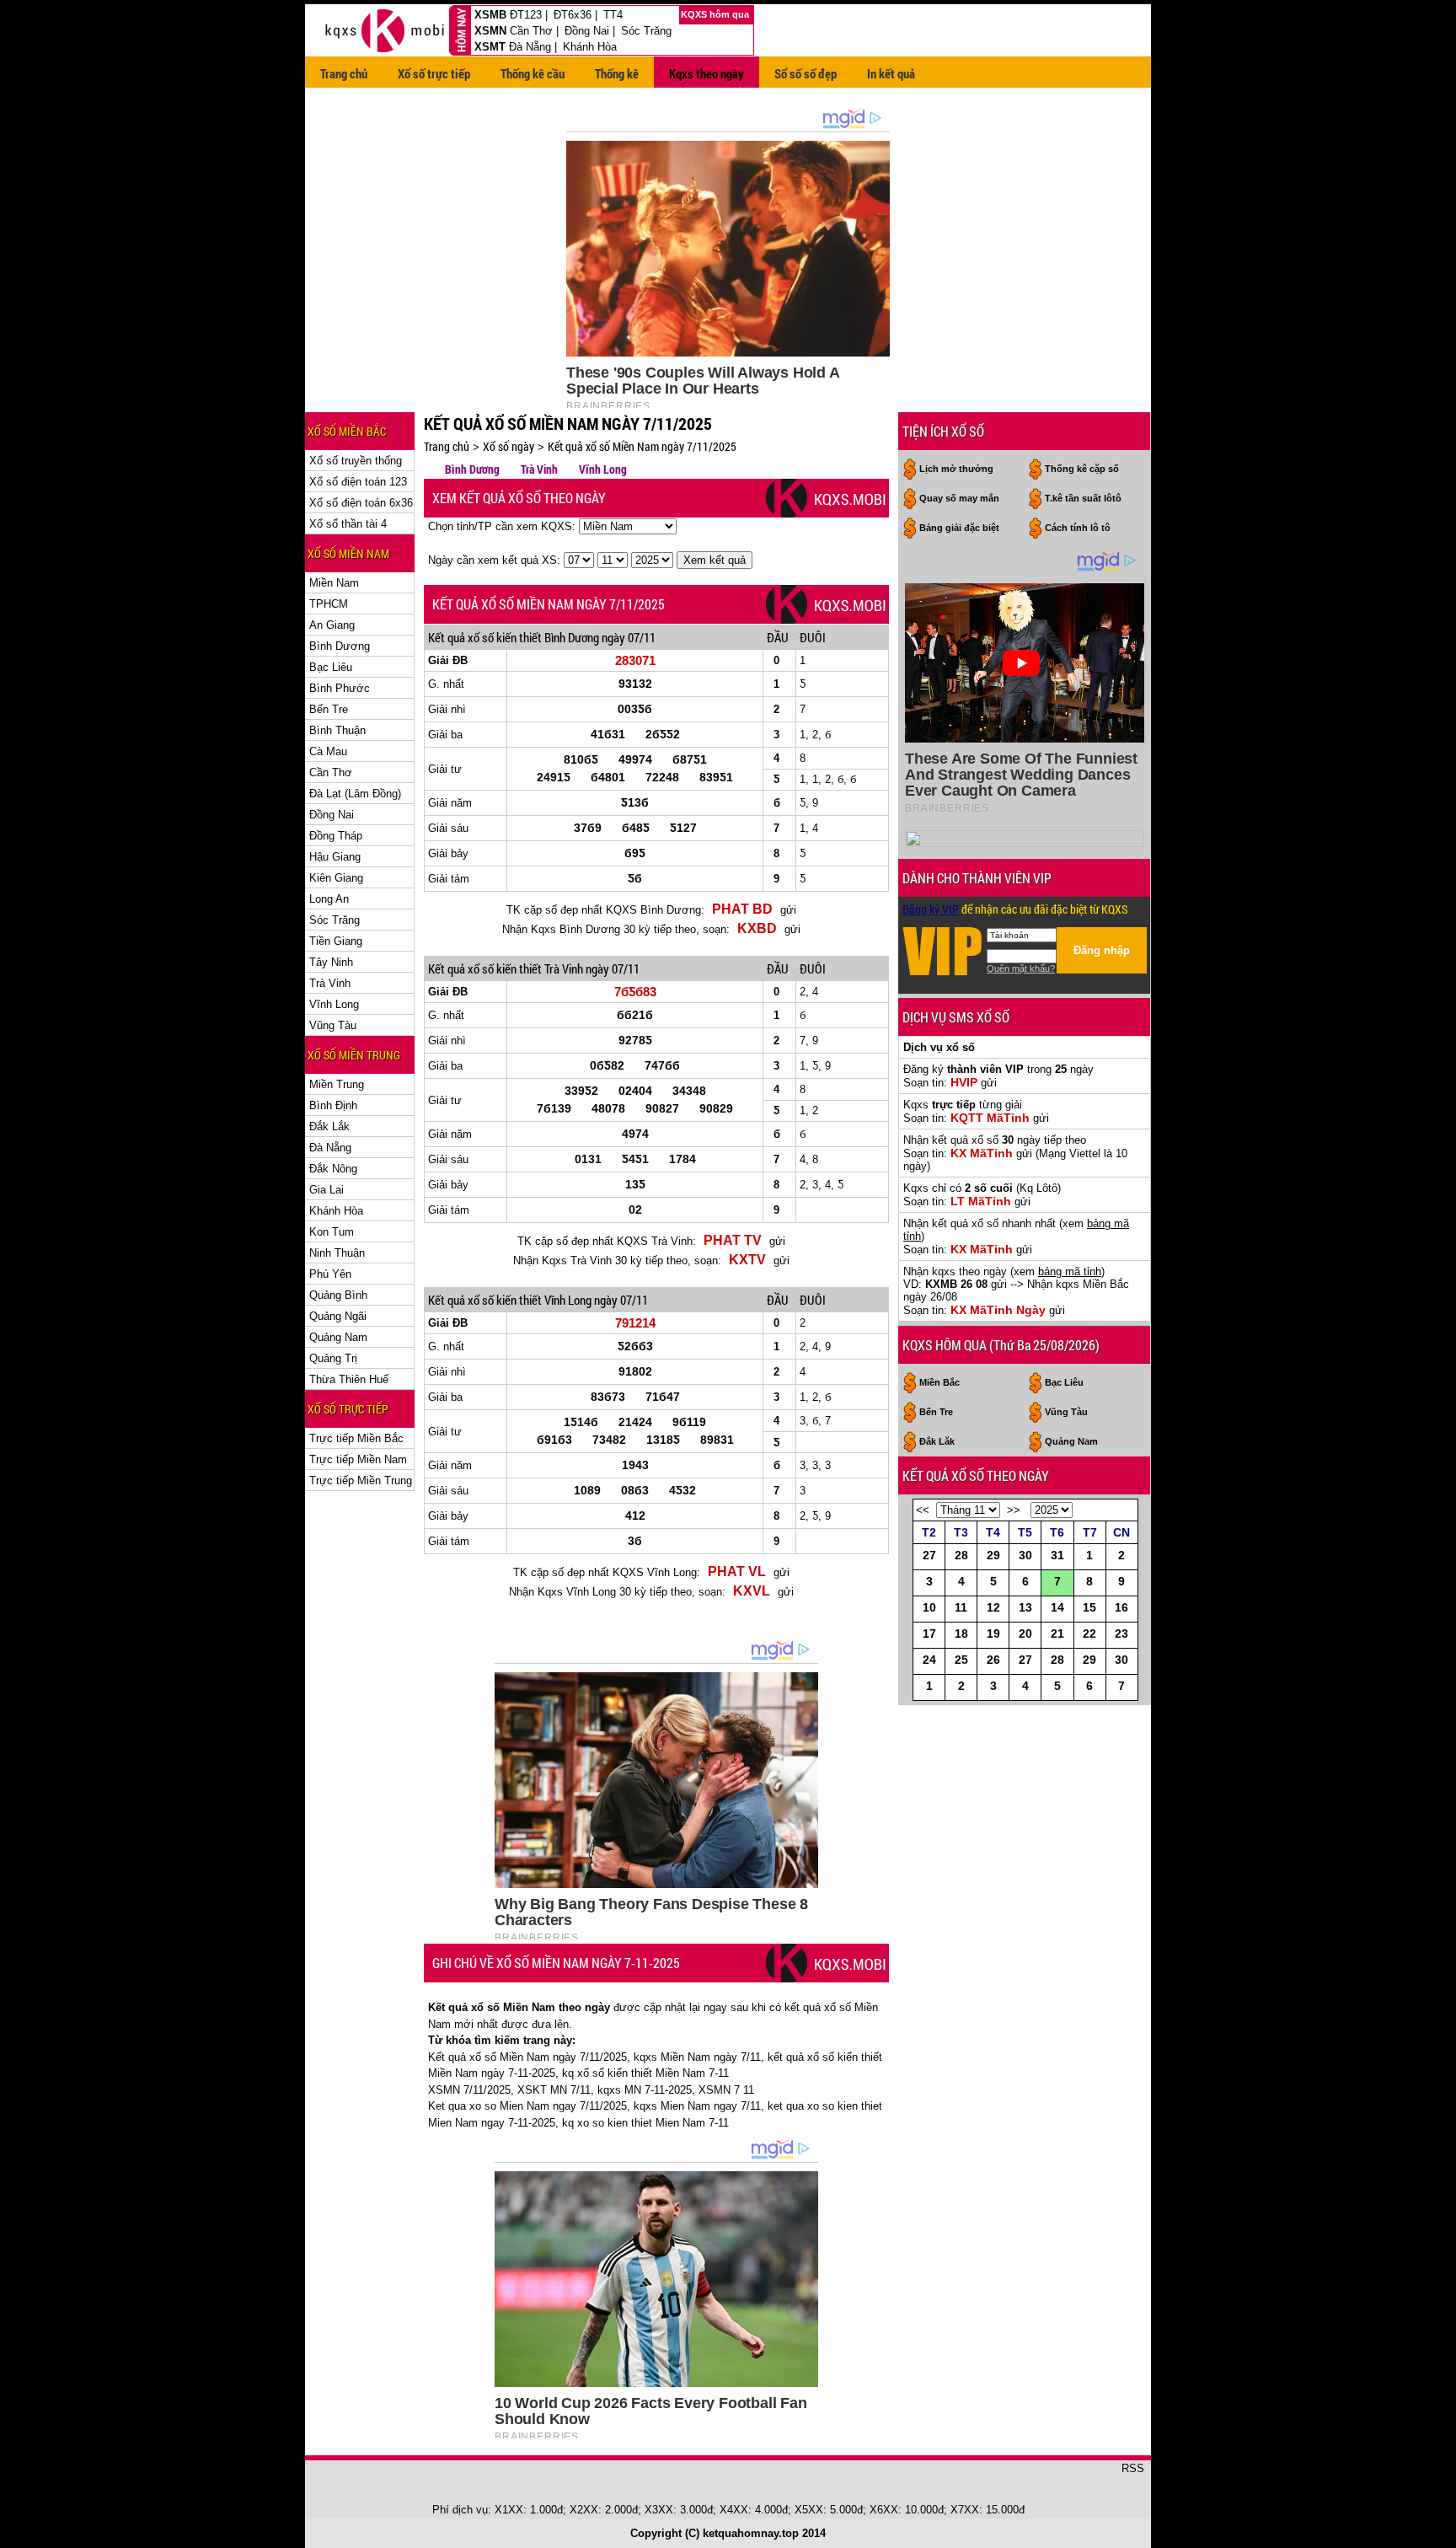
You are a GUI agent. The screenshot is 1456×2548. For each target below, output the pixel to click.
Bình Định (333, 1105)
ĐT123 (526, 15)
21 (1057, 1633)
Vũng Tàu (333, 1025)
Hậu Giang (335, 857)
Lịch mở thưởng (956, 469)
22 (1089, 1633)
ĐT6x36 (573, 15)
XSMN (490, 31)
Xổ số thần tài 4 (348, 524)
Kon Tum (332, 1232)
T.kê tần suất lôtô (1083, 498)
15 (1089, 1607)
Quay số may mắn (959, 498)
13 (1025, 1607)
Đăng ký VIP (931, 909)
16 (1121, 1607)
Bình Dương (340, 646)
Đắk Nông (333, 1169)
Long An (329, 899)
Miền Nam (334, 583)
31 (1057, 1555)
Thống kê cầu (533, 73)
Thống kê (617, 73)
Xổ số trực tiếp (434, 73)
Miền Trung (337, 1084)
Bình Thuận (337, 730)
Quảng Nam (338, 1337)
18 (961, 1633)
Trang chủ (344, 73)
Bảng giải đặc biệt (959, 528)
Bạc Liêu (331, 667)
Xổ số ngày (509, 446)
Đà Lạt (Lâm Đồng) (355, 794)
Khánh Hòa (590, 47)
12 (993, 1607)
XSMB (490, 15)
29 (993, 1555)
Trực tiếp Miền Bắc (356, 1438)
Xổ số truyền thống (356, 461)
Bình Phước (340, 688)
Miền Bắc (939, 1382)
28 (961, 1555)
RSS (1133, 2468)
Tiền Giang (336, 941)
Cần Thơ (531, 31)
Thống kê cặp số (1082, 469)
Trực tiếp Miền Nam (358, 1459)
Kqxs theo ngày (707, 73)
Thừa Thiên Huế (349, 1379)
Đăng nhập (1102, 950)
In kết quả (891, 73)
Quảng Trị (333, 1358)
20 (1025, 1633)
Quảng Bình (338, 1295)
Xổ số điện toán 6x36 (361, 503)
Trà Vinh (330, 983)
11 (961, 1607)
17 (929, 1633)
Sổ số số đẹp (806, 73)
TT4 (613, 15)
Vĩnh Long (334, 1004)
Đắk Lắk (329, 1126)
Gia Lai (327, 1190)
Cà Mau (328, 751)
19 (993, 1633)
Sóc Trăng (646, 31)
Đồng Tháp (336, 836)
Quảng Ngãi (338, 1316)
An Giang (332, 625)
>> (1014, 1510)
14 (1057, 1607)
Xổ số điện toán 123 (358, 482)
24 (929, 1660)
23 (1121, 1633)
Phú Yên (330, 1274)
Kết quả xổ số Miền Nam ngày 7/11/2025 (642, 446)
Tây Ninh (331, 962)
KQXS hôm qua (716, 14)
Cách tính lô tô (1078, 528)
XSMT (490, 47)
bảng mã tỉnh (1070, 1271)
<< (923, 1510)
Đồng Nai (587, 31)
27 (929, 1555)
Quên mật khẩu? (1021, 968)
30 (1025, 1555)
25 (961, 1660)
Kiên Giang (336, 878)
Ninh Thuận (337, 1253)
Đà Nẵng (530, 47)
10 (929, 1607)
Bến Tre (329, 709)
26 (993, 1660)
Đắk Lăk (937, 1441)
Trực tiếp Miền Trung (361, 1481)
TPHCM (329, 604)
